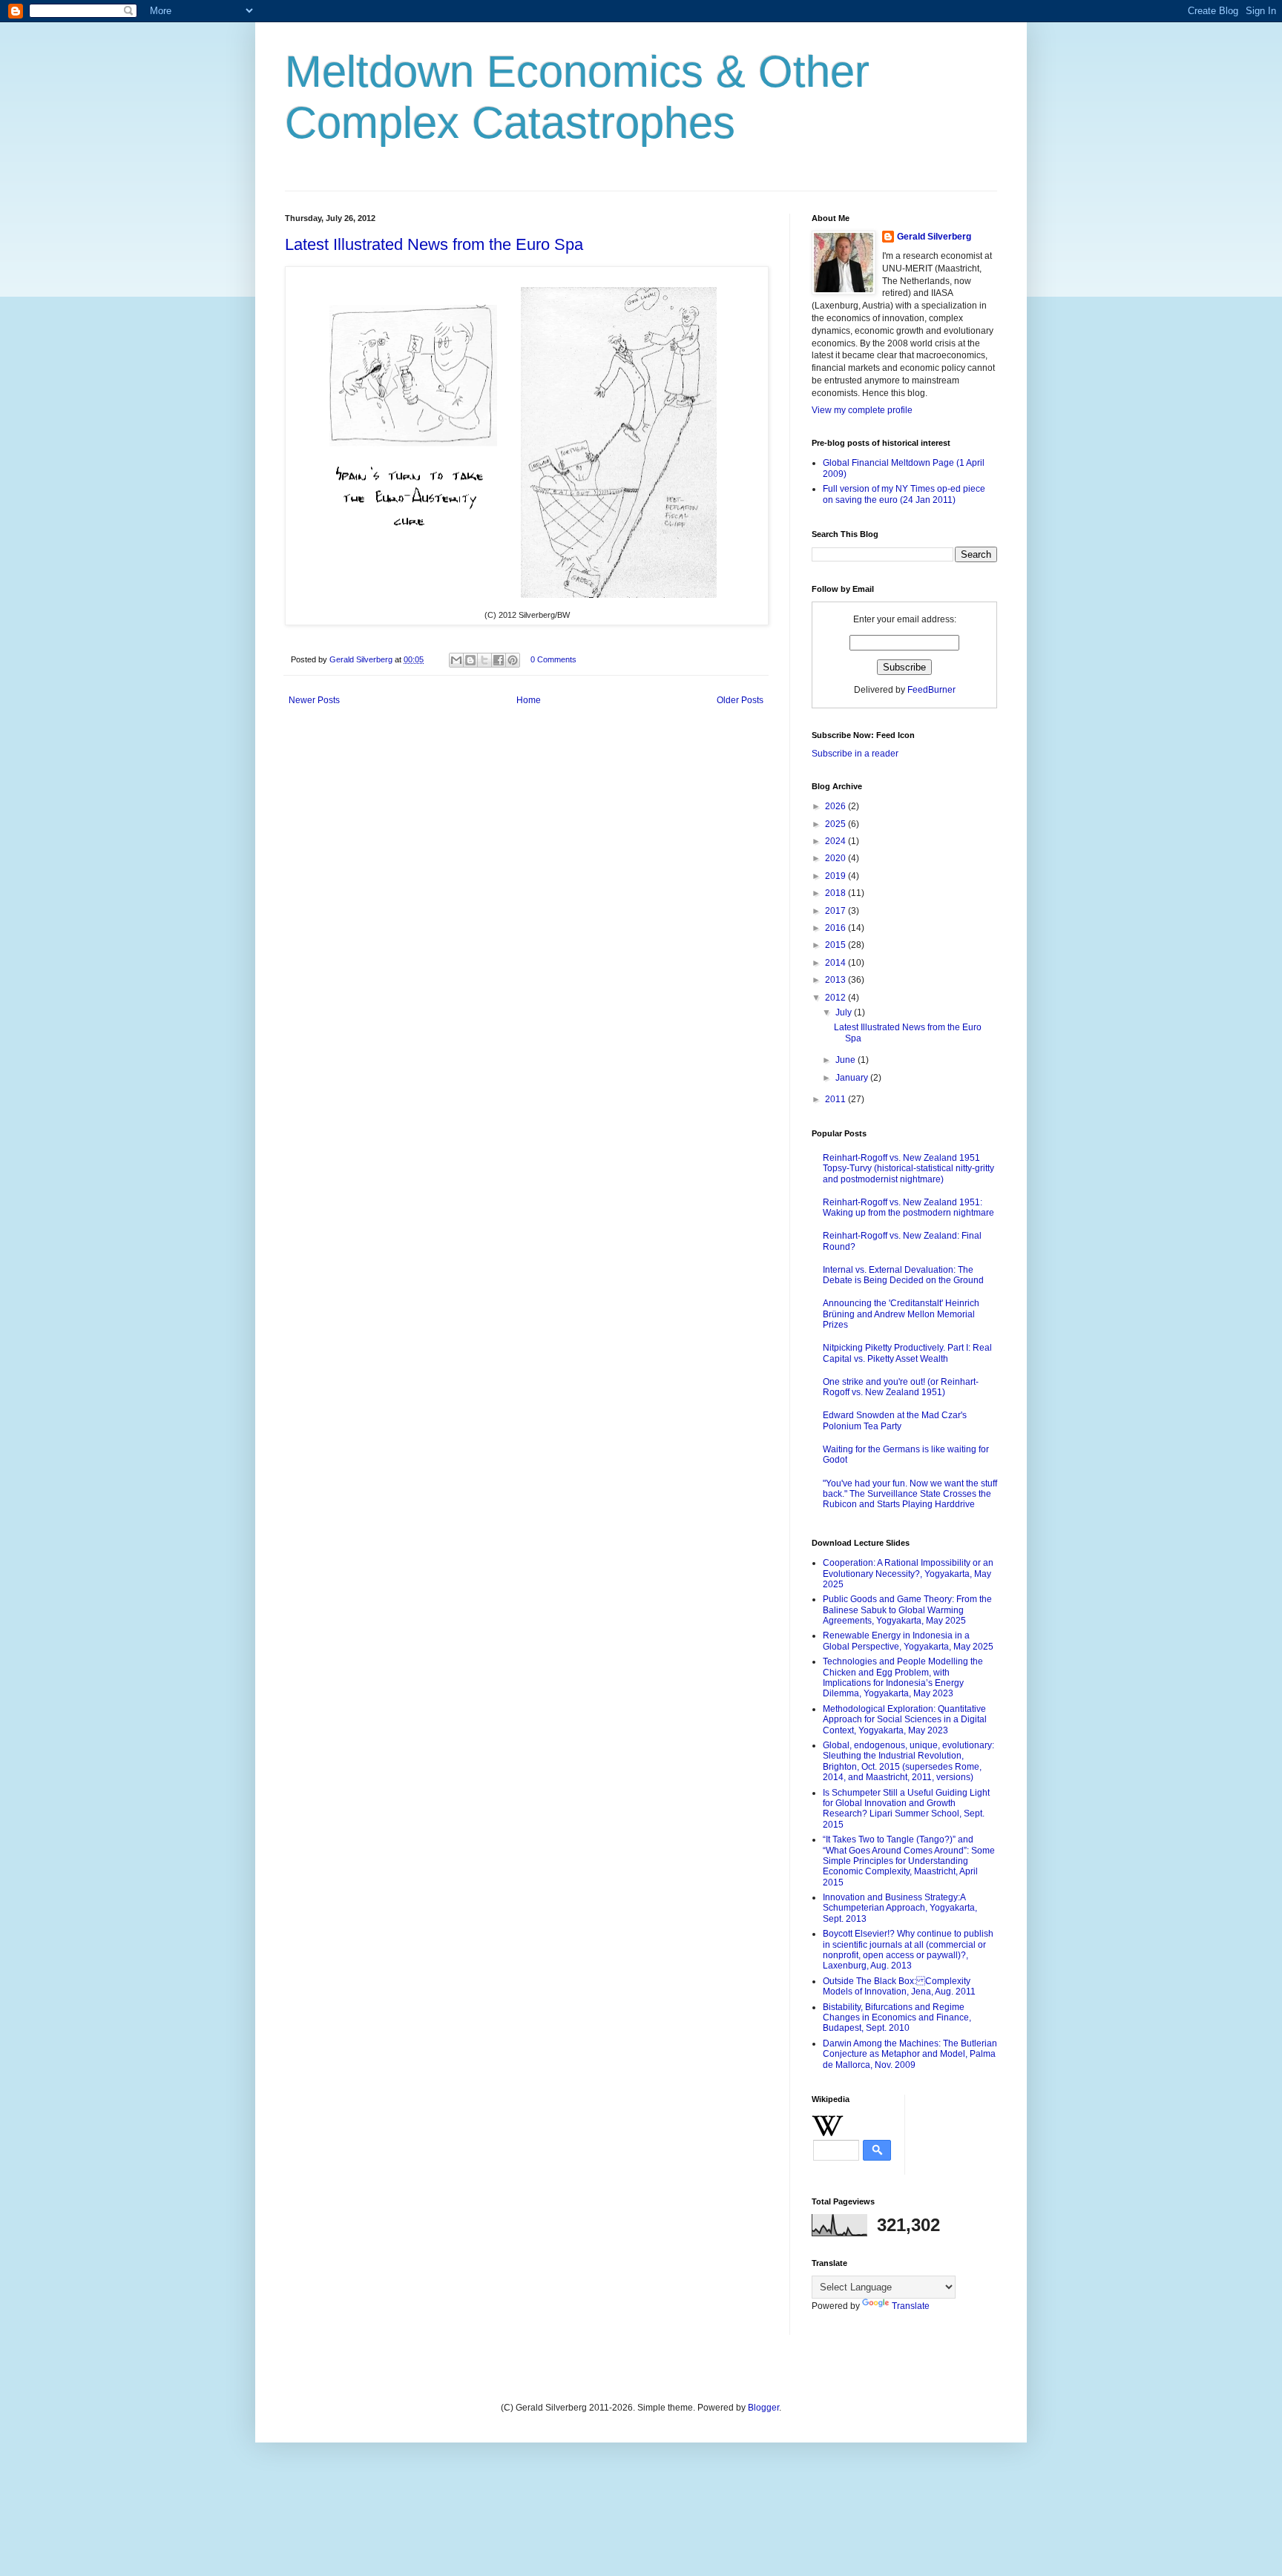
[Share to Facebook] (499, 660)
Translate (911, 2306)
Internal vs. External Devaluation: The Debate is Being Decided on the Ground (903, 1275)
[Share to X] (484, 660)
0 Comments (553, 659)
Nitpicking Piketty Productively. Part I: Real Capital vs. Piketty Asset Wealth (907, 1353)
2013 (836, 980)
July (845, 1012)
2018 (836, 893)
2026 (836, 806)
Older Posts (740, 700)
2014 (836, 963)
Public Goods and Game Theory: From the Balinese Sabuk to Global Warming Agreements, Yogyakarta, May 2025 (907, 1610)
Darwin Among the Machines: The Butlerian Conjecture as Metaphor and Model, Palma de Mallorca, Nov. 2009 (910, 2054)
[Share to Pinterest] (513, 660)
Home (529, 700)
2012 (836, 998)
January (853, 1078)
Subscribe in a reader (855, 754)
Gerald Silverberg (934, 237)
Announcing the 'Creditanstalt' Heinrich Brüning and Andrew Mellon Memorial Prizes (901, 1314)
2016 (836, 928)
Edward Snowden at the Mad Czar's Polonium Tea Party (895, 1420)
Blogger (763, 2408)
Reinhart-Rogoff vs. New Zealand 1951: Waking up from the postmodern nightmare (908, 1208)
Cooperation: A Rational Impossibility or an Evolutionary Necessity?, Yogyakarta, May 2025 (908, 1574)
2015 (836, 945)
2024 (836, 841)
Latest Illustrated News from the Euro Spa (434, 244)
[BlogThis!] (470, 660)
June (847, 1060)
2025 (836, 824)
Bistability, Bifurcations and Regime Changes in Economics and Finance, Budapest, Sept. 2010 (897, 2018)
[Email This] (456, 660)
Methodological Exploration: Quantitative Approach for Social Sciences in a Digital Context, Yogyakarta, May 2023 (905, 1720)
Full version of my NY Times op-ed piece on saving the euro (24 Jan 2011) (904, 494)
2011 (836, 1099)
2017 (836, 911)
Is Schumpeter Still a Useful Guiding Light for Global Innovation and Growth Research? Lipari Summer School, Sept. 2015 (906, 1809)
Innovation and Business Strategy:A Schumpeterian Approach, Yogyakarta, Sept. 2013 (900, 1908)
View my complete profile (862, 410)
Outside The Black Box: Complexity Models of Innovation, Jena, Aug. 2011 (899, 1986)
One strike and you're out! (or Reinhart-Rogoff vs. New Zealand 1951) (901, 1387)
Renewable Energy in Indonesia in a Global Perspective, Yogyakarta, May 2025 (908, 1641)
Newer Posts (314, 700)
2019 (836, 876)
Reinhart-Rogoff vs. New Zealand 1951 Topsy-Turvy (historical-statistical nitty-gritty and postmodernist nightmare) (908, 1169)
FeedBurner (931, 690)
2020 (836, 858)
